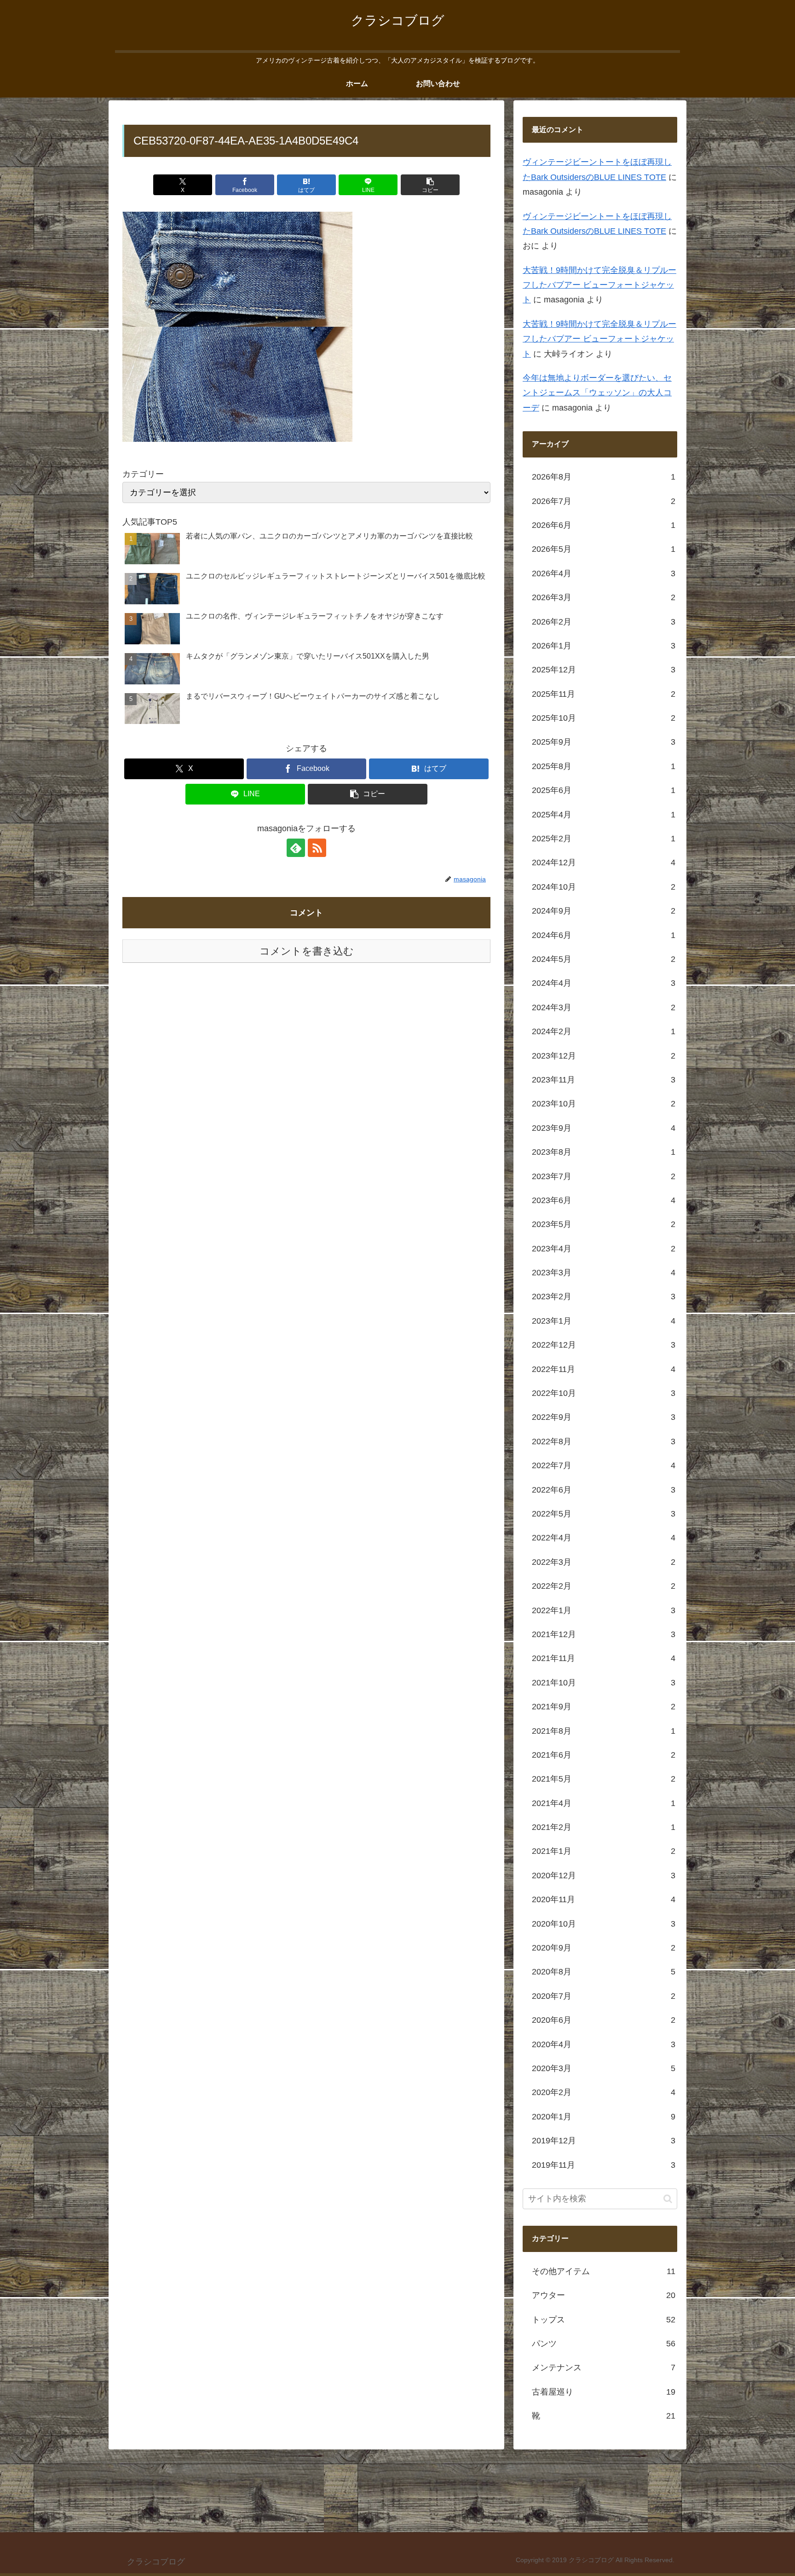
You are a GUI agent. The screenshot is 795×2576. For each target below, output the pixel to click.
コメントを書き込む (307, 951)
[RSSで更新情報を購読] (317, 848)
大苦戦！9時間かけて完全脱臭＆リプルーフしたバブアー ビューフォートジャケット (599, 286)
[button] (430, 185)
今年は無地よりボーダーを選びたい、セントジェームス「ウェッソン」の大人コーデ (597, 393)
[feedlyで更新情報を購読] (296, 848)
